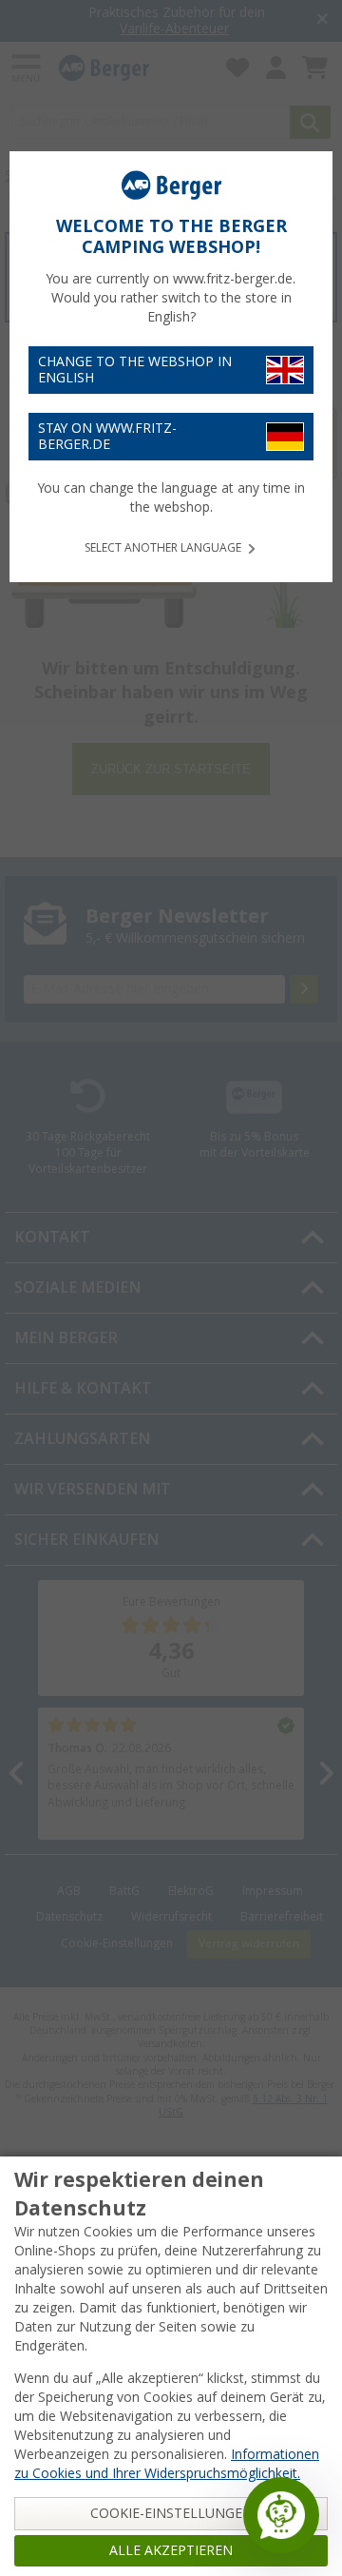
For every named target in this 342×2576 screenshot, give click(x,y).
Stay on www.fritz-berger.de (107, 436)
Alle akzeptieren (171, 2550)
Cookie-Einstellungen (171, 2513)
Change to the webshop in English (135, 370)
